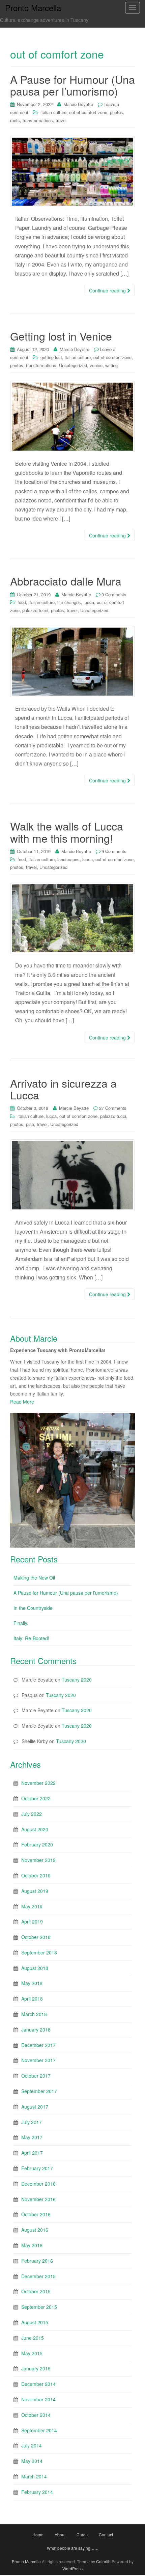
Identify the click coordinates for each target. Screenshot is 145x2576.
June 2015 (33, 2338)
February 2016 (37, 2261)
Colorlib (103, 2561)
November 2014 (38, 2399)
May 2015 (32, 2353)
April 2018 (32, 1999)
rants (15, 120)
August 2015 (35, 2322)
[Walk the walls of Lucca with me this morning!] (72, 918)
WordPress (72, 2568)
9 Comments (114, 594)
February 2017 (37, 2168)
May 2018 (32, 1983)
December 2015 (38, 2276)
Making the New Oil (34, 1578)
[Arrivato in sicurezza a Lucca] (72, 1175)
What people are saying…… (73, 2548)
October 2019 (36, 1875)
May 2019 (32, 1906)
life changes (69, 602)
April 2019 (32, 1921)
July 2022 (32, 1814)
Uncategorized (73, 365)
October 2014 (36, 2415)
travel (61, 120)
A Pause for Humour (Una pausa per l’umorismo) (72, 85)
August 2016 (35, 2230)
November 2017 (38, 2060)
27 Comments (113, 1108)
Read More (22, 1402)
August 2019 (35, 1891)
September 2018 (39, 1952)
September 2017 (39, 2091)
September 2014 (39, 2430)
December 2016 (38, 2184)
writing (111, 365)
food (22, 602)
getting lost (51, 357)
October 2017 (36, 2076)
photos (117, 112)
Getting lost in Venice (61, 336)
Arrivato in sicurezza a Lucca (63, 1089)
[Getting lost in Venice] (72, 417)
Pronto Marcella (26, 2561)
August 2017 (35, 2107)
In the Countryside (33, 1608)
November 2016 (38, 2199)
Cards (82, 2534)
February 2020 (37, 1844)
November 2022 (38, 1783)
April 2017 (32, 2153)
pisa (30, 1124)
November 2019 (38, 1860)
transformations (38, 120)
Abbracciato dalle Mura (66, 581)
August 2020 (35, 1829)
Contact (106, 2534)
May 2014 (32, 2461)
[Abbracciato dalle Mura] (72, 662)
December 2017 (38, 2045)
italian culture (53, 112)
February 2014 (37, 2492)
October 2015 (36, 2291)
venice (96, 365)
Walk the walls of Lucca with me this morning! (67, 832)
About (60, 2534)
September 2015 (39, 2307)
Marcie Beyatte (78, 104)
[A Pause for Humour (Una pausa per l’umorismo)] (72, 172)
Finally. (21, 1623)
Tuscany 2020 (77, 1680)
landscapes (68, 859)
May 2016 (32, 2245)
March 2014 (34, 2476)
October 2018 (36, 1937)
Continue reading (108, 290)
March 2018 (34, 2014)
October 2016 (36, 2214)
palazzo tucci (35, 610)
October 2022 (36, 1798)
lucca (89, 602)
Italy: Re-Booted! (31, 1638)
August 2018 (35, 1968)
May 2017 (32, 2137)
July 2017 (32, 2122)
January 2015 (36, 2368)
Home (38, 2534)
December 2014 (38, 2384)
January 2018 (36, 2030)
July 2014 (32, 2445)
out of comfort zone (88, 112)
